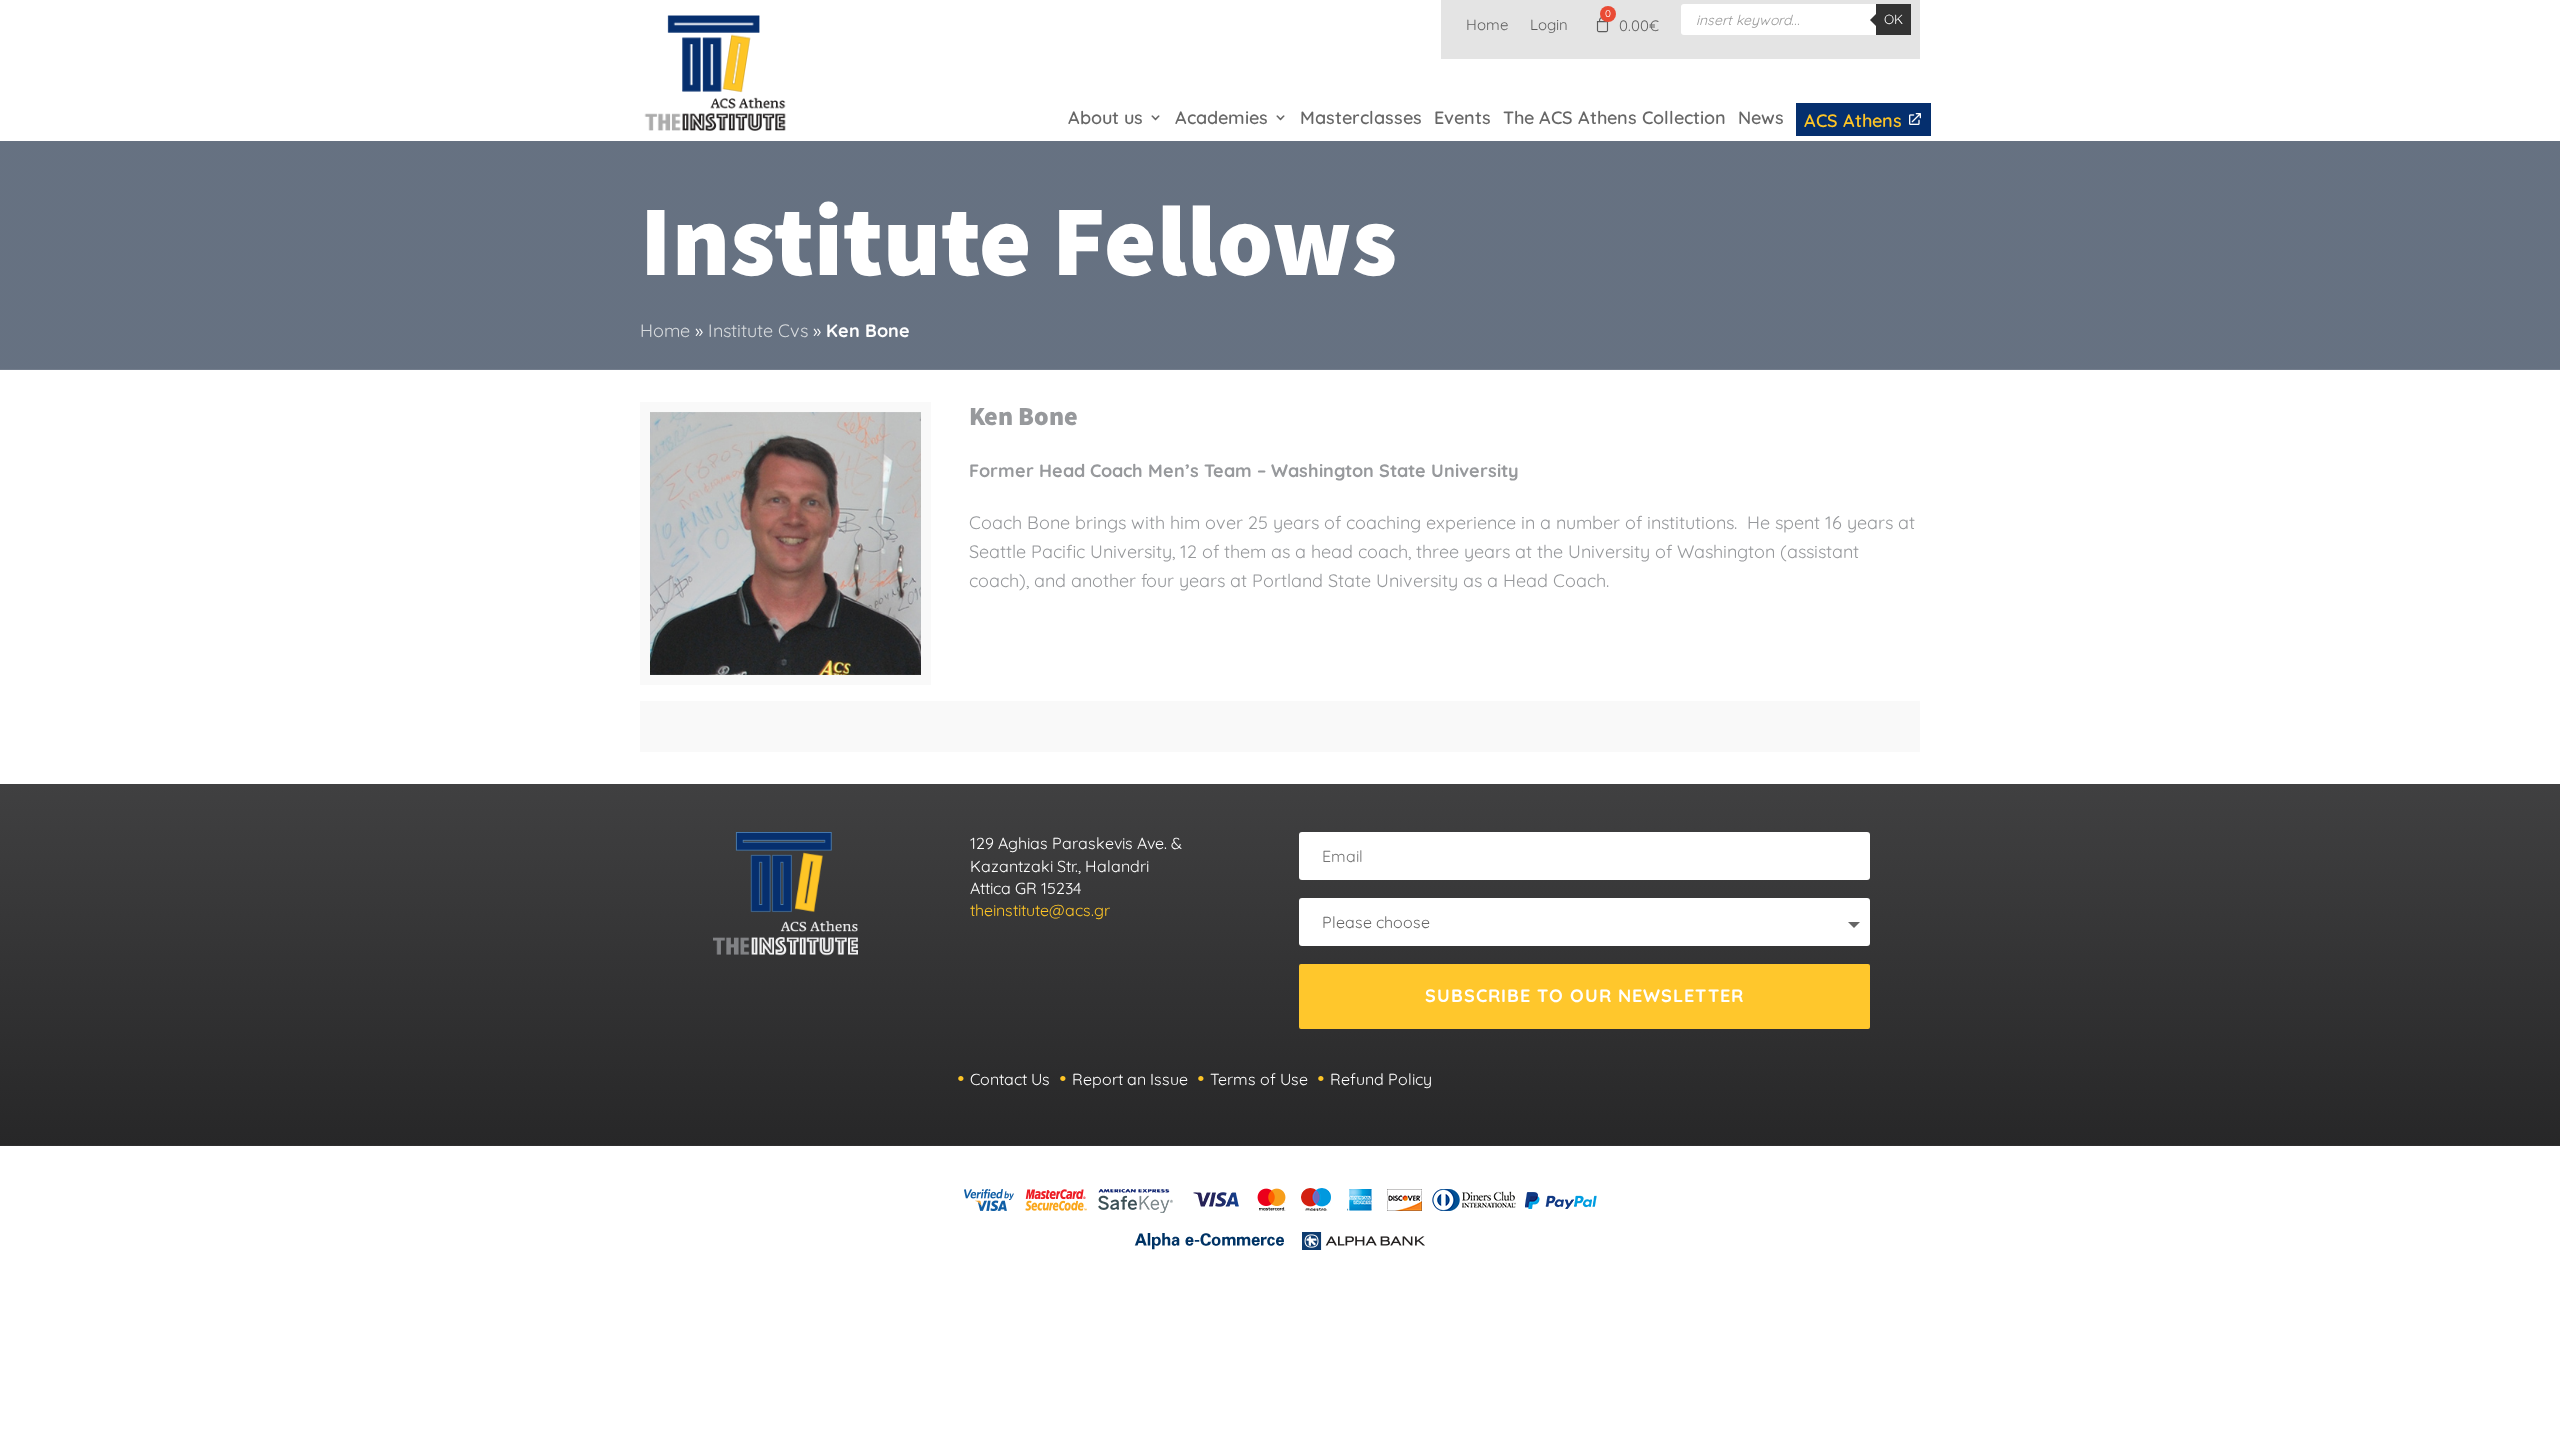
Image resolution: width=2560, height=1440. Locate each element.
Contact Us (1010, 1079)
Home (1487, 26)
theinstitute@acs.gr (1040, 910)
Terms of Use (1259, 1079)
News (1761, 117)
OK (1893, 19)
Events (1462, 117)
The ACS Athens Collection (1614, 117)
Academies (1221, 117)
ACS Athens (1855, 120)
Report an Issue (1130, 1079)
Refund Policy (1381, 1079)
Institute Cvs (758, 330)
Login (1549, 26)
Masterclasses (1361, 117)
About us (1105, 117)
